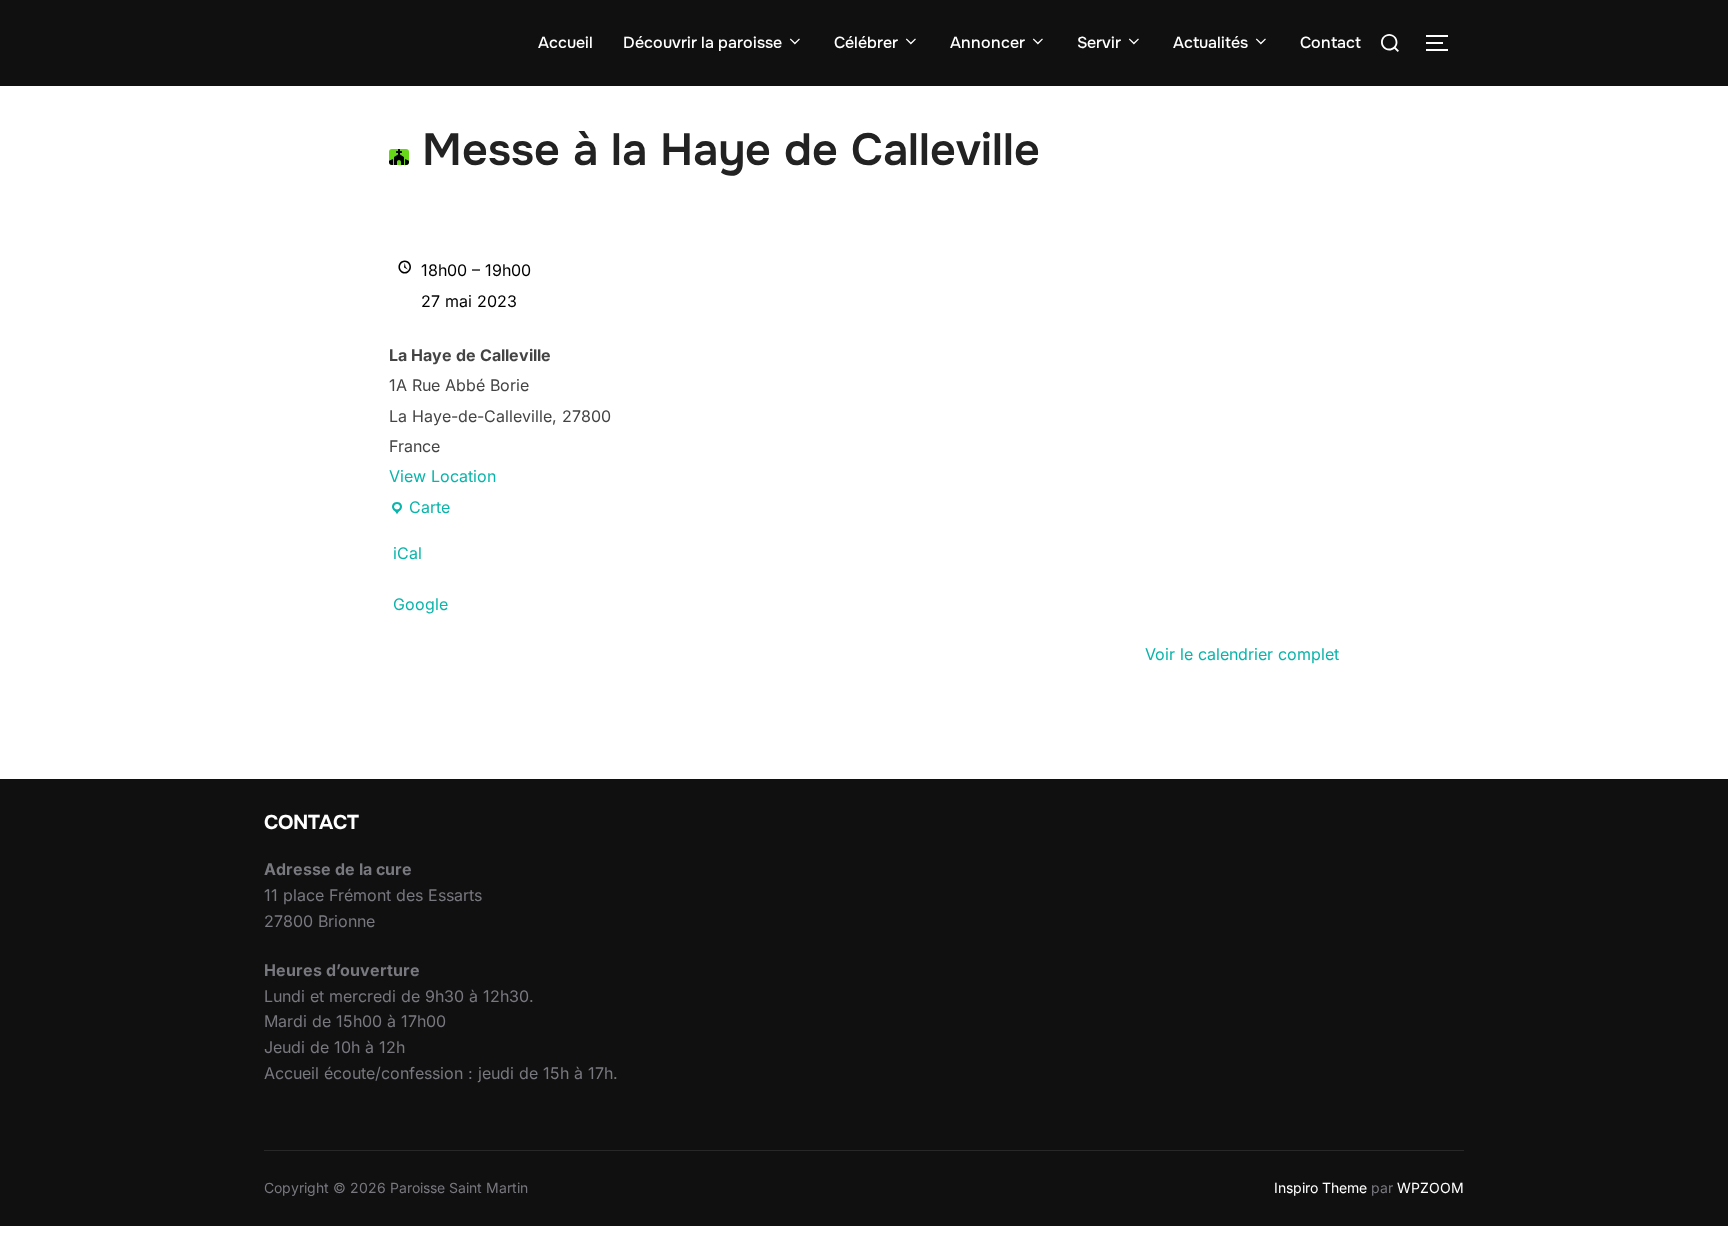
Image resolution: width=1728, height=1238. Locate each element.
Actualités (1210, 42)
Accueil (565, 42)
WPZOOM (1430, 1187)
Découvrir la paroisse (702, 42)
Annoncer (987, 42)
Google (420, 604)
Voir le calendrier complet (1242, 654)
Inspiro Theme (1320, 1187)
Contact (1330, 42)
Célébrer (866, 42)
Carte (419, 509)
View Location (442, 476)
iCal (407, 553)
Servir (1099, 42)
